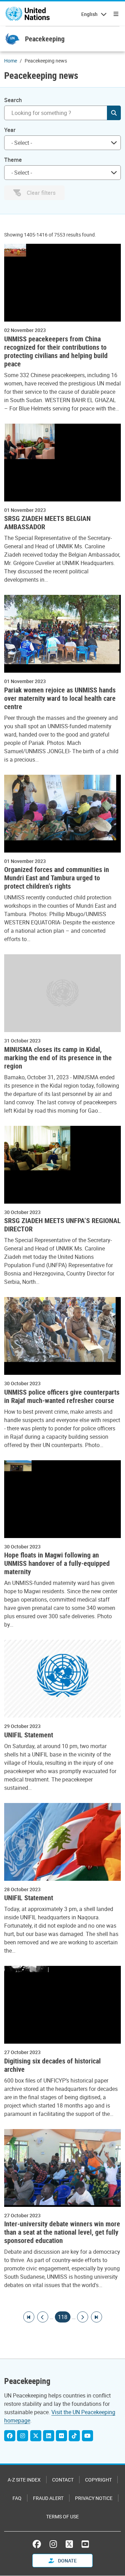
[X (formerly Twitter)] (69, 2544)
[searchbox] (60, 143)
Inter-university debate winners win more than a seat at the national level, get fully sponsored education (62, 2232)
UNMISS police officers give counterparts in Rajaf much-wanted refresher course (62, 1396)
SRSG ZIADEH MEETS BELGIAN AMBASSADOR (47, 523)
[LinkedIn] (49, 2436)
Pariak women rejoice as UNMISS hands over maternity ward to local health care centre (60, 698)
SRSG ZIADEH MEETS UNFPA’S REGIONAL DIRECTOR (62, 1225)
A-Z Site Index (24, 2480)
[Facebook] (10, 2436)
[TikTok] (74, 2436)
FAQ (17, 2498)
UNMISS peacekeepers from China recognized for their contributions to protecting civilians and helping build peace (56, 351)
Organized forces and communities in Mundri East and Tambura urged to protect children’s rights (57, 878)
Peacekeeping (45, 39)
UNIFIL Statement (29, 1735)
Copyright (98, 2480)
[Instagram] (23, 2436)
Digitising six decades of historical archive (52, 2065)
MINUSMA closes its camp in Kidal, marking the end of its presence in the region (58, 1058)
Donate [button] (67, 2561)
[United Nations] (28, 14)
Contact (63, 2480)
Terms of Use (62, 2516)
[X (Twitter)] (36, 2436)
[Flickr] (61, 2436)
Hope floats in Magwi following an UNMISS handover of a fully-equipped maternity (57, 1563)
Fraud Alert (48, 2498)
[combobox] (62, 143)
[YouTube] (87, 2436)
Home (11, 61)
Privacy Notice (94, 2498)
